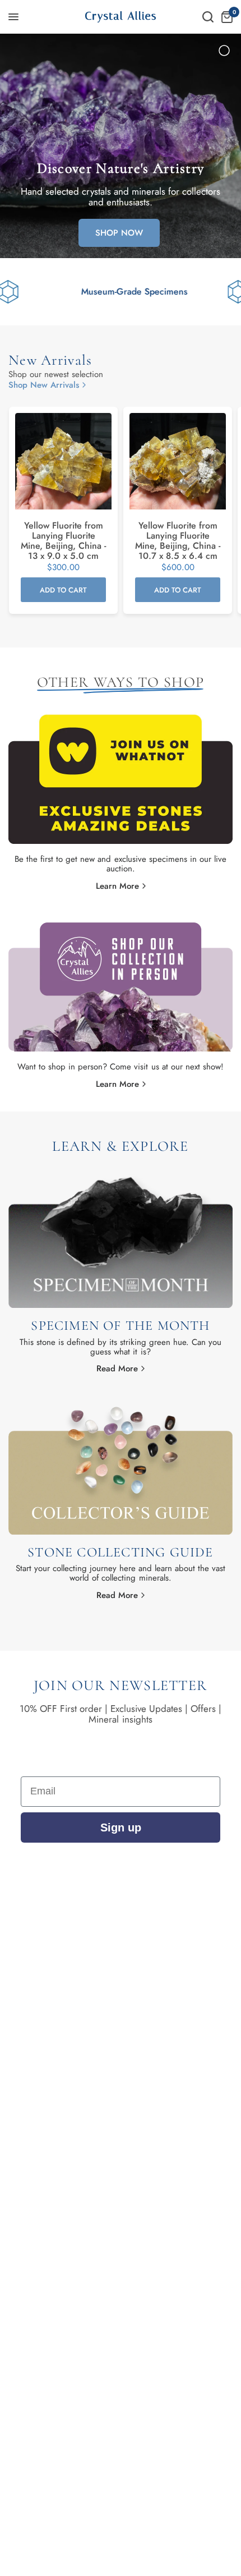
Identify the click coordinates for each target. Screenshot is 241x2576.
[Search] (208, 17)
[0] (225, 17)
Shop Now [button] (119, 233)
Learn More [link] (117, 886)
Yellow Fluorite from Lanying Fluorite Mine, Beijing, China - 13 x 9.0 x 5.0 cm (63, 541)
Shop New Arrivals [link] (44, 385)
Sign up (121, 1827)
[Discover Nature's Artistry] (121, 146)
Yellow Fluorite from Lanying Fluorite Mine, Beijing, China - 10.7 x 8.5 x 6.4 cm (178, 541)
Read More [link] (117, 1369)
